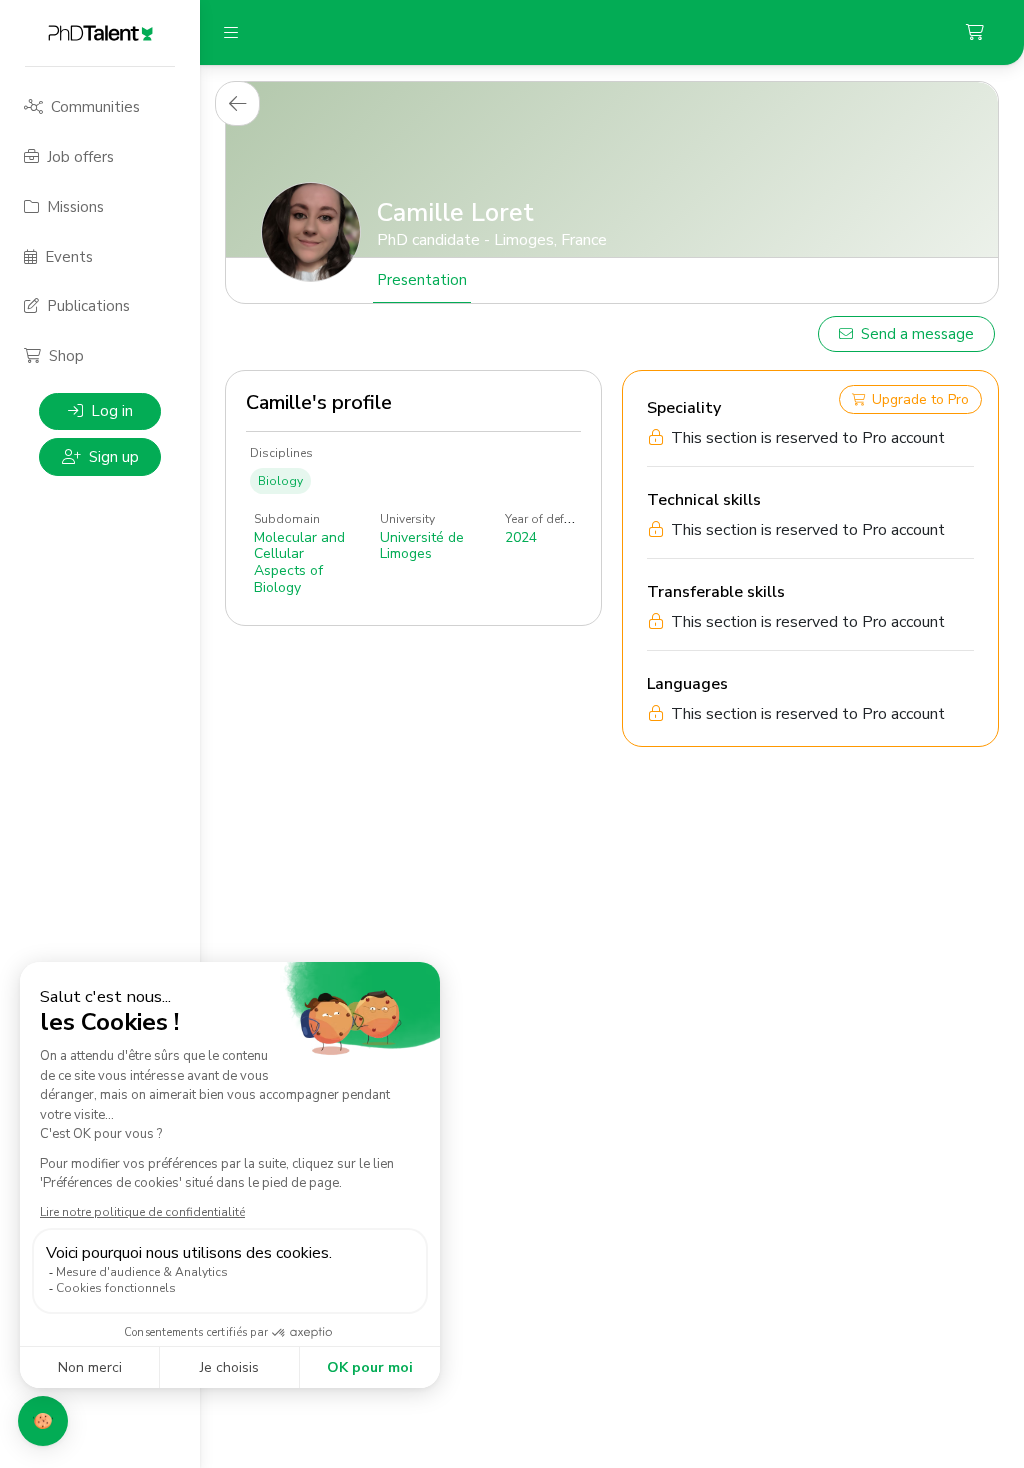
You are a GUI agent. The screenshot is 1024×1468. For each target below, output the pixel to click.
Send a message (917, 334)
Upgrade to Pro (920, 399)
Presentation (422, 280)
